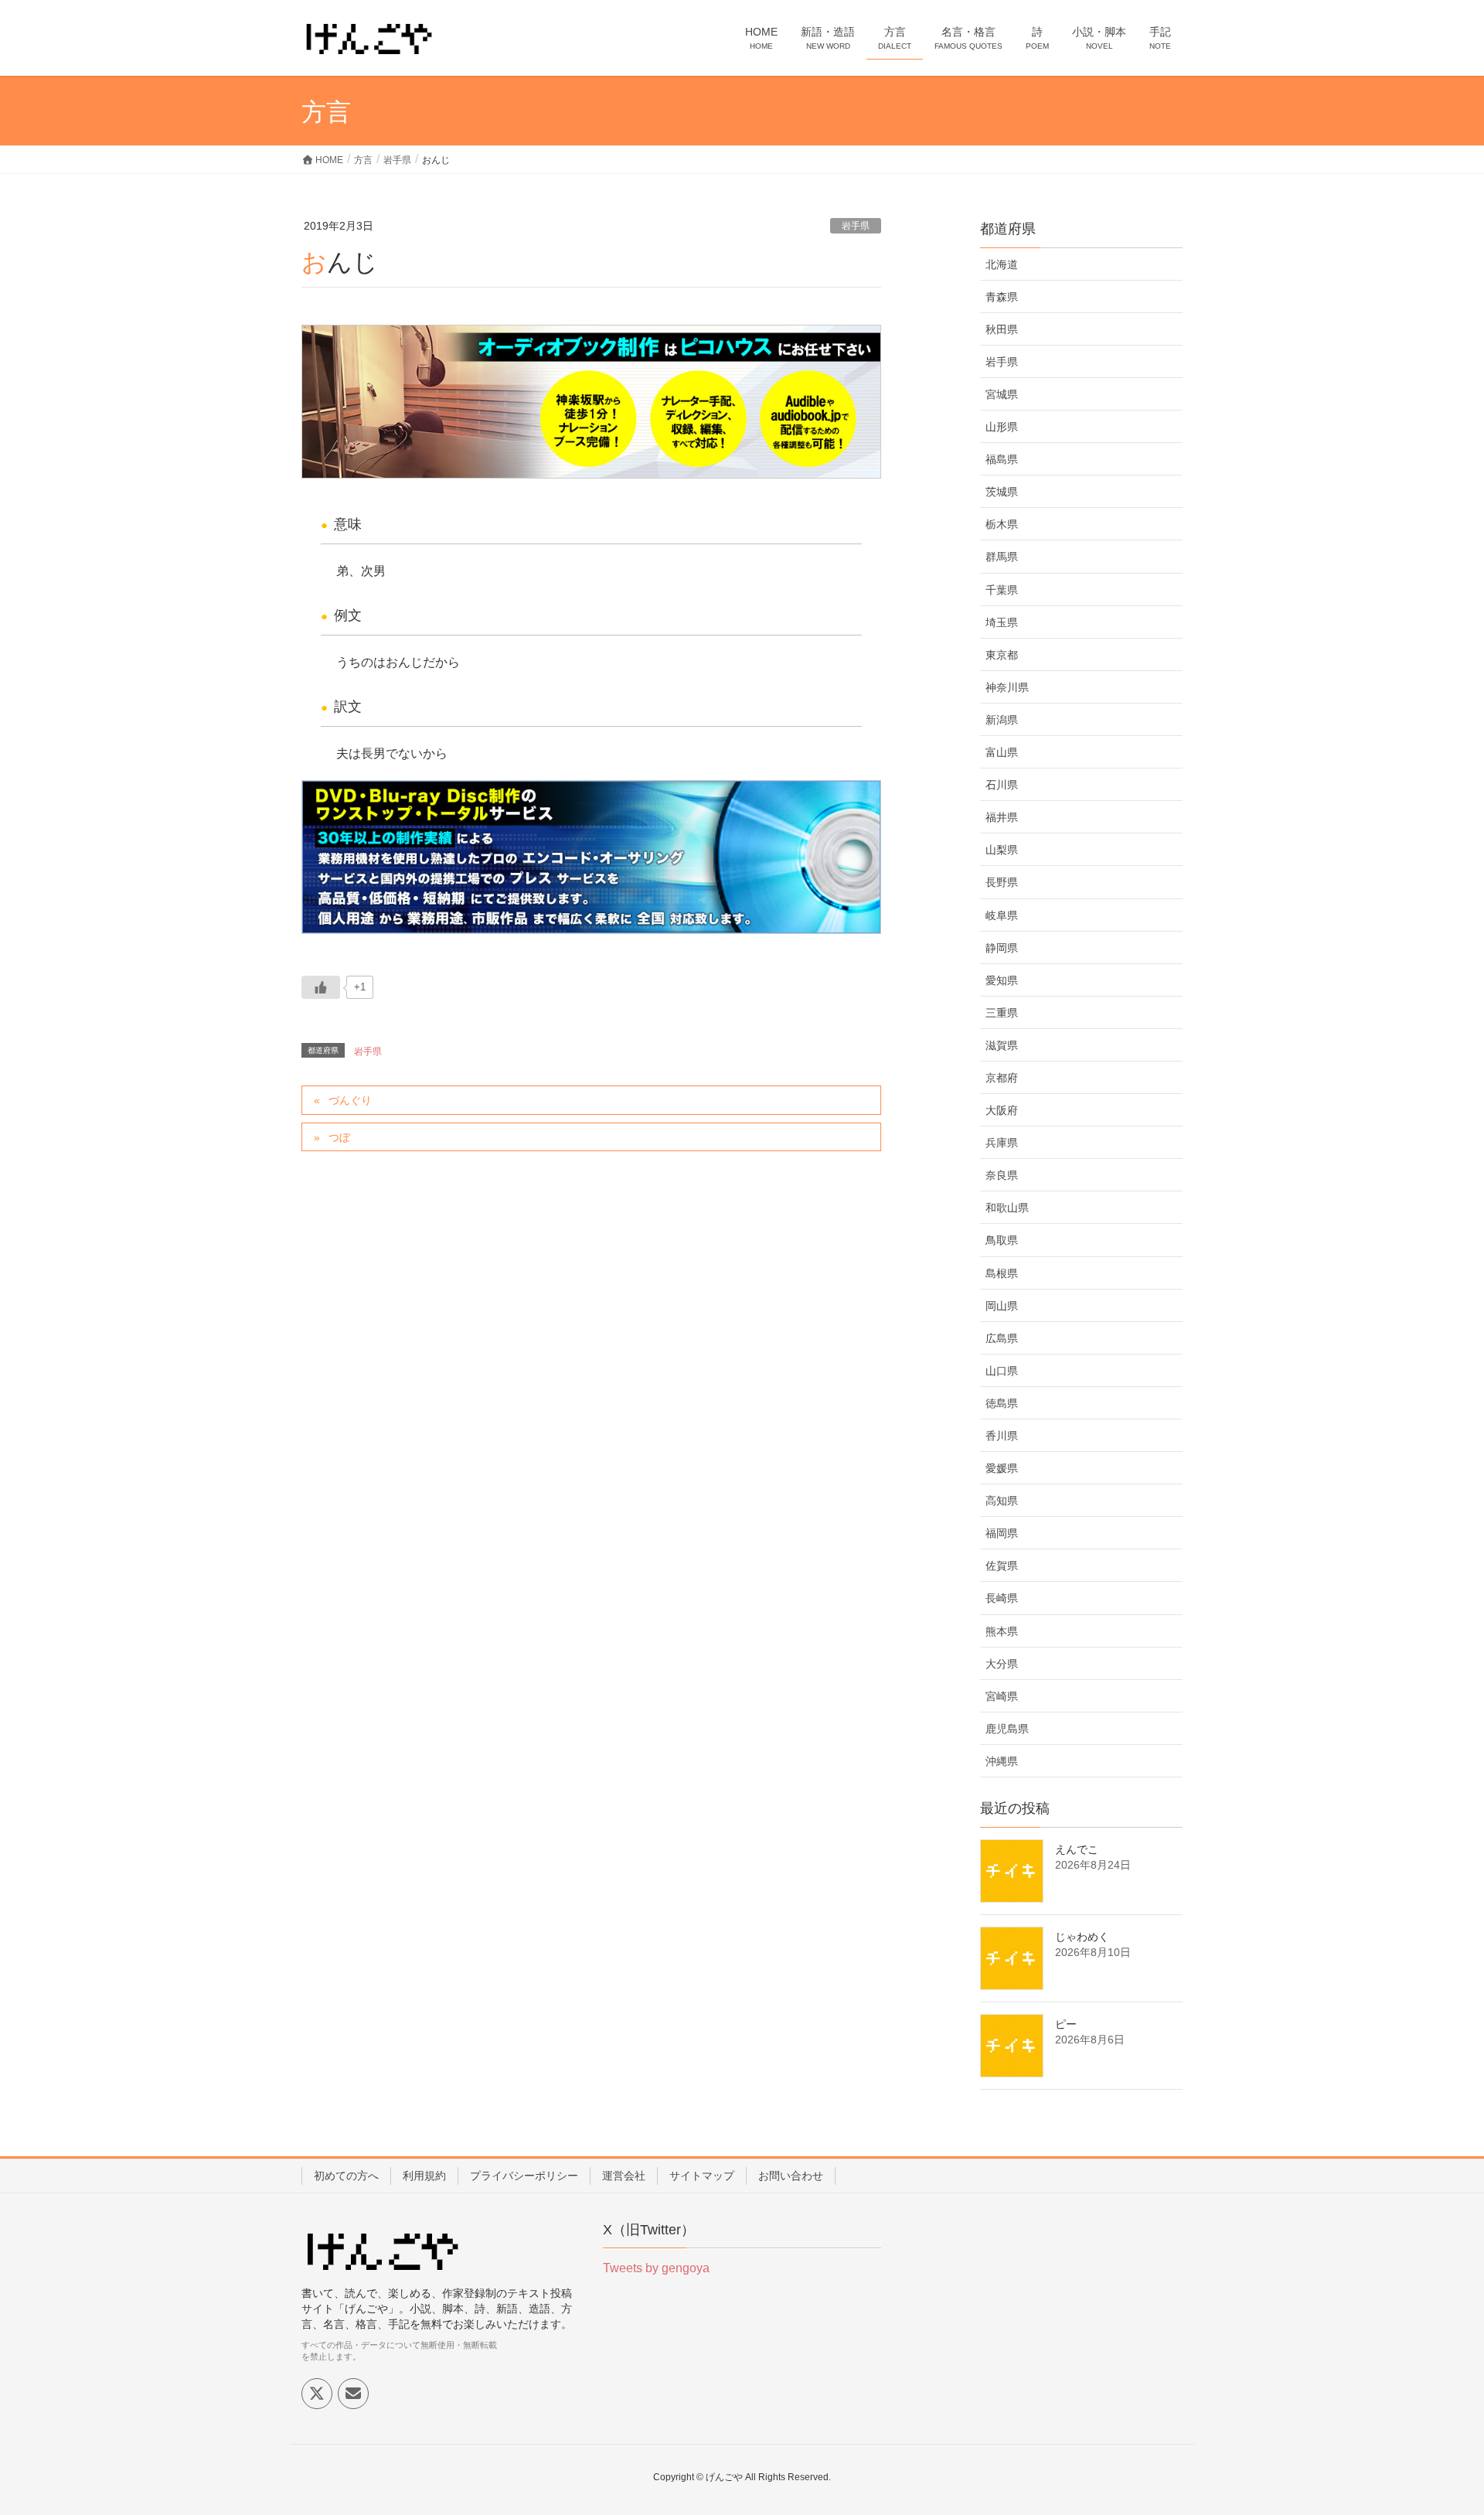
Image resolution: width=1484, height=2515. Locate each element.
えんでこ (1077, 1849)
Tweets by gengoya (656, 2268)
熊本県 (1002, 1631)
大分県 (1002, 1664)
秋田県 (1002, 329)
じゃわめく (1082, 1937)
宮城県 (1002, 394)
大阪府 (1002, 1110)
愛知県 (1002, 980)
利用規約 (424, 2176)
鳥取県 (1002, 1240)
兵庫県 (1002, 1143)
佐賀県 (1002, 1566)
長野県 (1002, 882)
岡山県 (1002, 1306)
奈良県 (1002, 1175)
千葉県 (1002, 590)
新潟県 (1002, 720)
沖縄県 (1002, 1761)
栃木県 (1002, 524)
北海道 (1002, 264)
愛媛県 (1002, 1468)
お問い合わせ (791, 2176)
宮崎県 (1002, 1696)
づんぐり (350, 1100)
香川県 (1002, 1436)
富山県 (1002, 752)
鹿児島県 (1007, 1729)
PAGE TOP (1436, 2425)
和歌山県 (1007, 1208)
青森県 (1002, 297)
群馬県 (1002, 557)
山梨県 (1002, 850)
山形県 (1002, 427)
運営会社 (624, 2176)
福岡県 (1002, 1533)
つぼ (339, 1137)
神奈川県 (1007, 687)
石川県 (1002, 785)
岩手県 (856, 226)
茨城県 (1002, 492)
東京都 (1002, 655)
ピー (1066, 2024)
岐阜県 (1002, 915)
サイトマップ (702, 2176)
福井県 (1002, 817)
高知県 (1002, 1501)
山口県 (1002, 1371)
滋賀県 (1002, 1045)
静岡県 (1002, 948)
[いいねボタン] (321, 987)
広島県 (1002, 1338)
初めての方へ (346, 2176)
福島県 (1002, 459)
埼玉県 (1002, 622)
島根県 (1002, 1273)
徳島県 (1002, 1403)
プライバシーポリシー (524, 2176)
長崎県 (1002, 1598)
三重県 (1002, 1013)
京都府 (1002, 1078)
